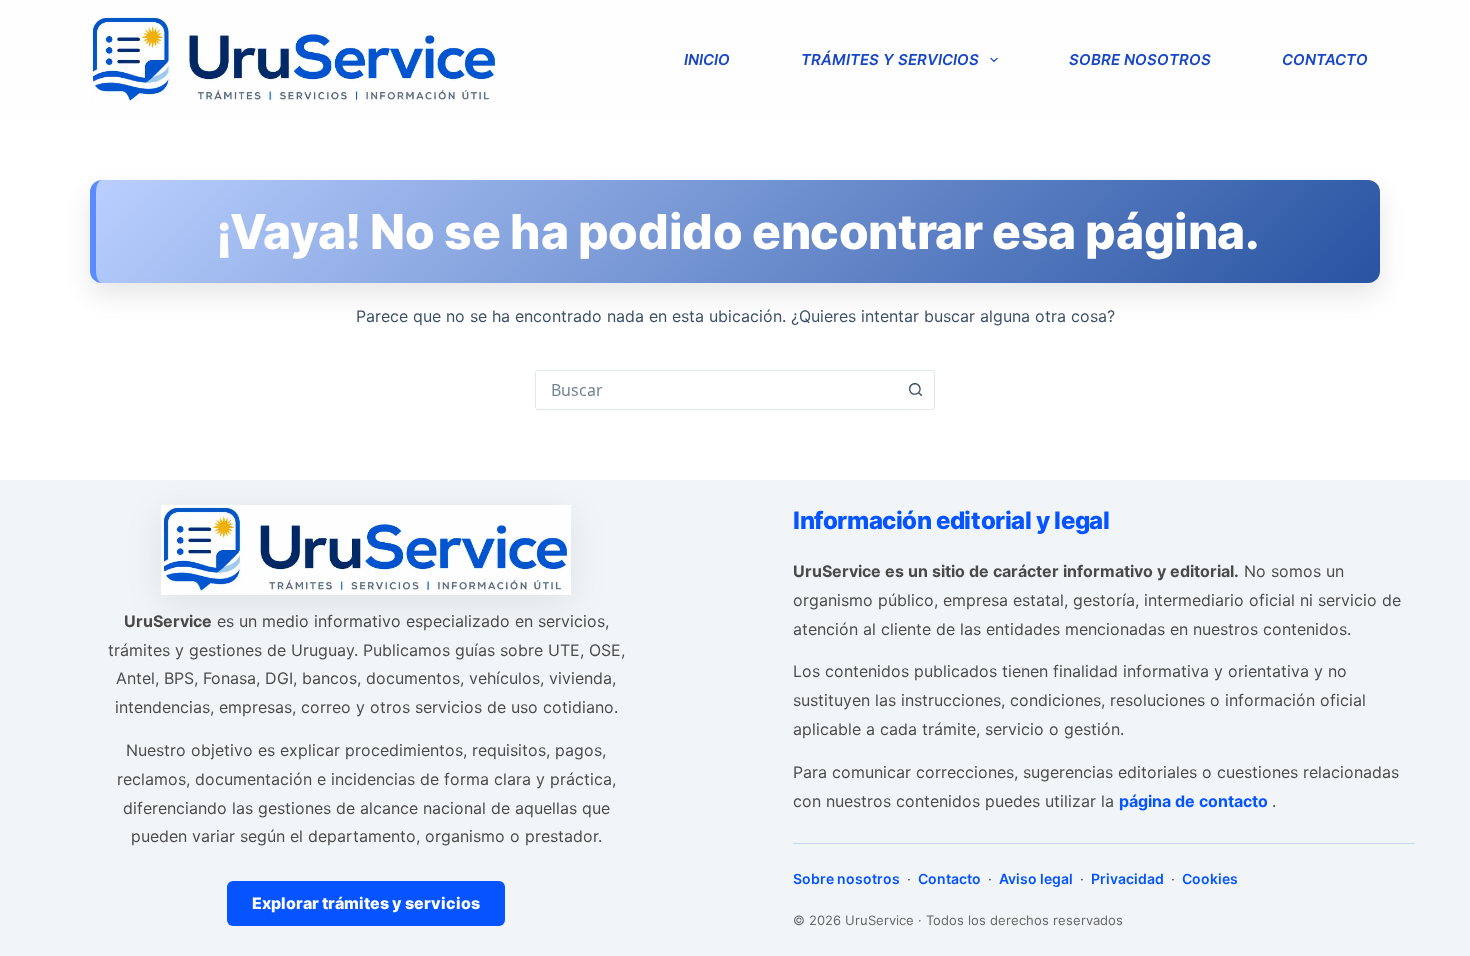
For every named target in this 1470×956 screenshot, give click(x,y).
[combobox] (716, 390)
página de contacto (1195, 801)
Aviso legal (1036, 878)
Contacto (1325, 59)
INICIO (707, 59)
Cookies (1208, 878)
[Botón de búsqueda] (915, 390)
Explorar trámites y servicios (366, 903)
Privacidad (1127, 878)
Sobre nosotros (1140, 59)
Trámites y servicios (890, 59)
